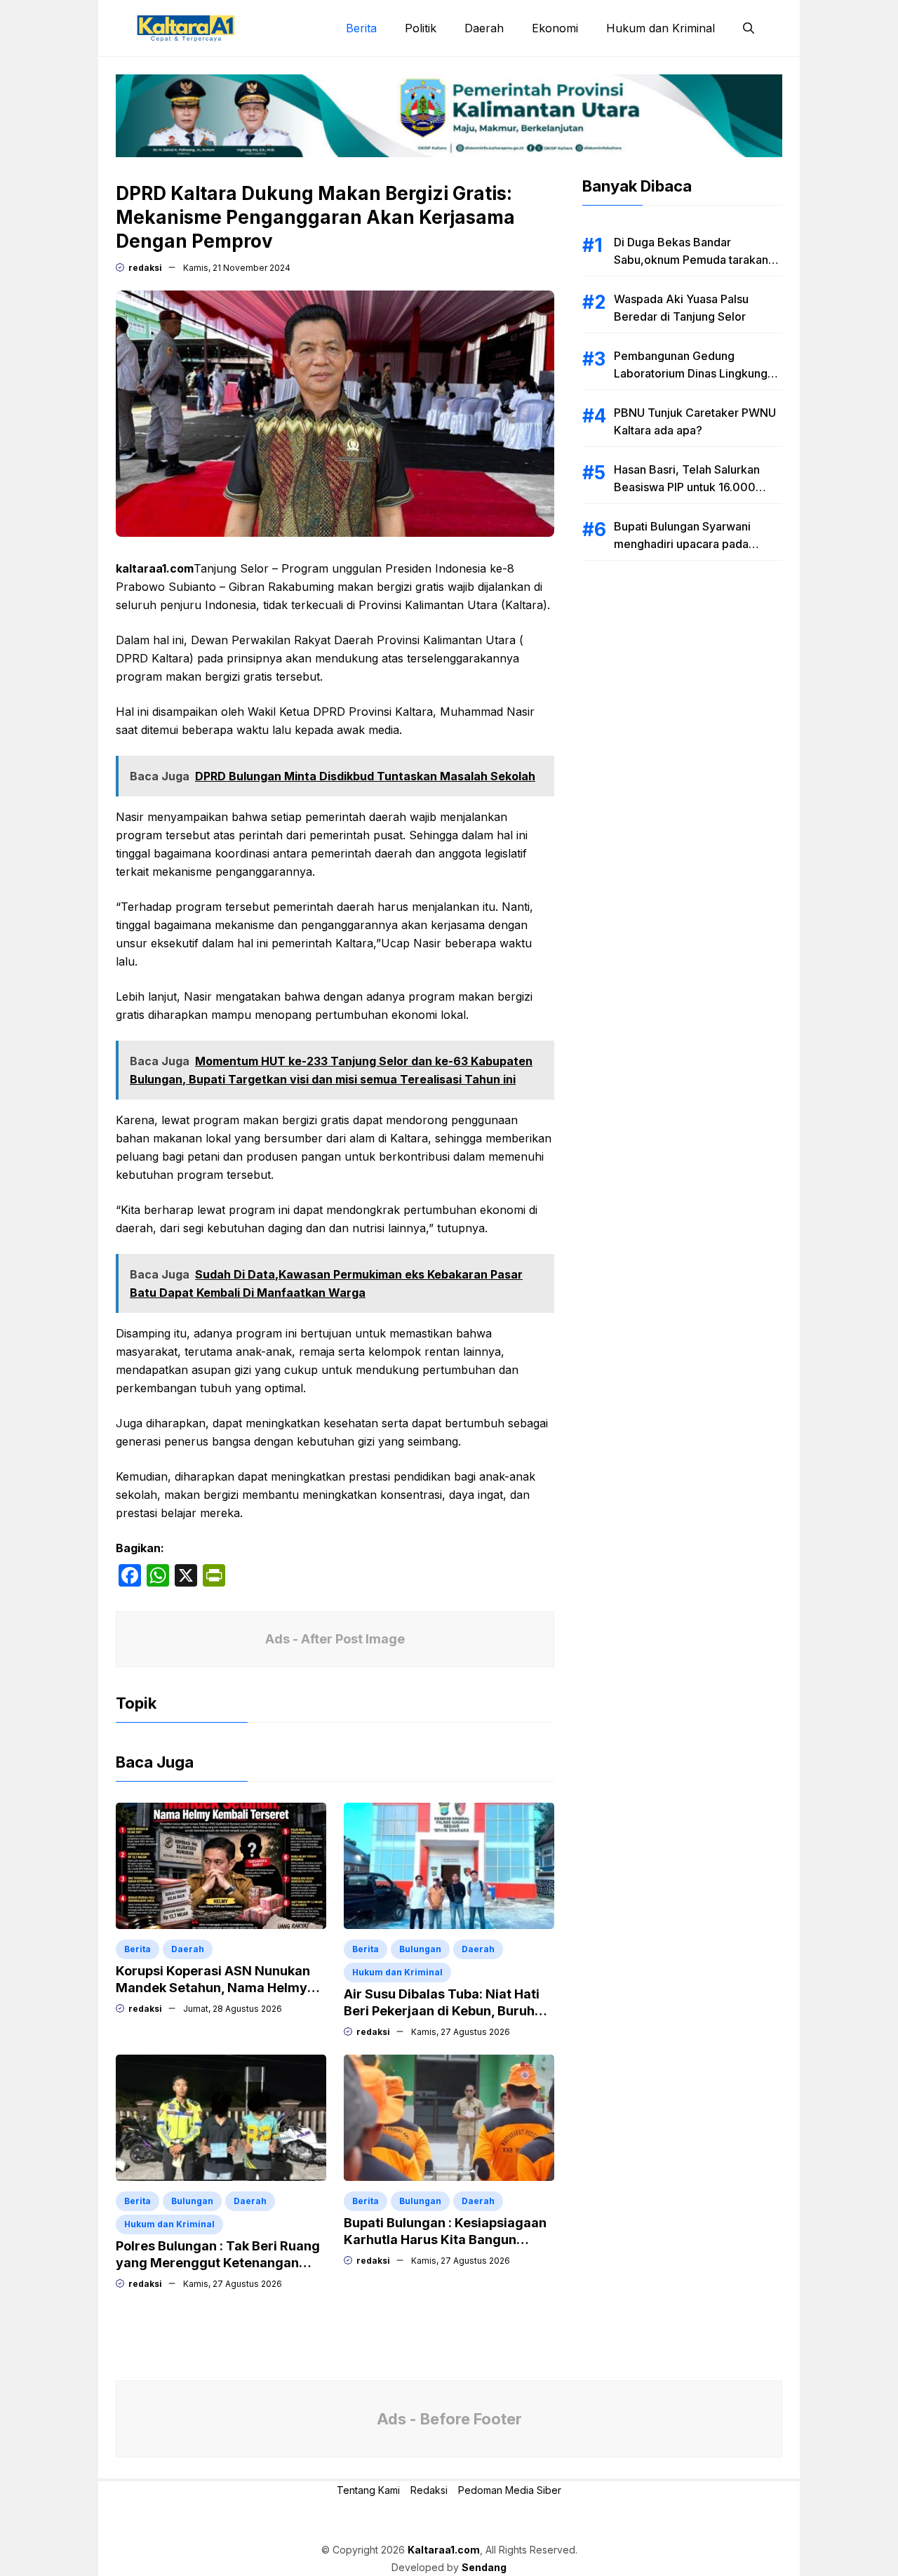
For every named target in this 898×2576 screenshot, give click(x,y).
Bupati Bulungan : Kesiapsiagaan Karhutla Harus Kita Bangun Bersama (445, 2240)
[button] (749, 28)
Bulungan (420, 1949)
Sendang (484, 2567)
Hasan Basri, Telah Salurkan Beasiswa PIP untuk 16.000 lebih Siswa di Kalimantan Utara (696, 487)
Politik (421, 28)
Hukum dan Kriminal (661, 28)
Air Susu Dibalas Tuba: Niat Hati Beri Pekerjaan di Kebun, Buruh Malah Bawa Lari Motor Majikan (442, 2011)
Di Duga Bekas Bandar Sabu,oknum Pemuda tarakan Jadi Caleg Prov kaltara (691, 260)
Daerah (484, 28)
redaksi (145, 268)
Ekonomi (555, 28)
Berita (361, 28)
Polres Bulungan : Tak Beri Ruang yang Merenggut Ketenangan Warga (218, 2263)
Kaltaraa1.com (444, 2550)
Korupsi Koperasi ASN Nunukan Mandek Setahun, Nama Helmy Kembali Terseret (213, 1988)
